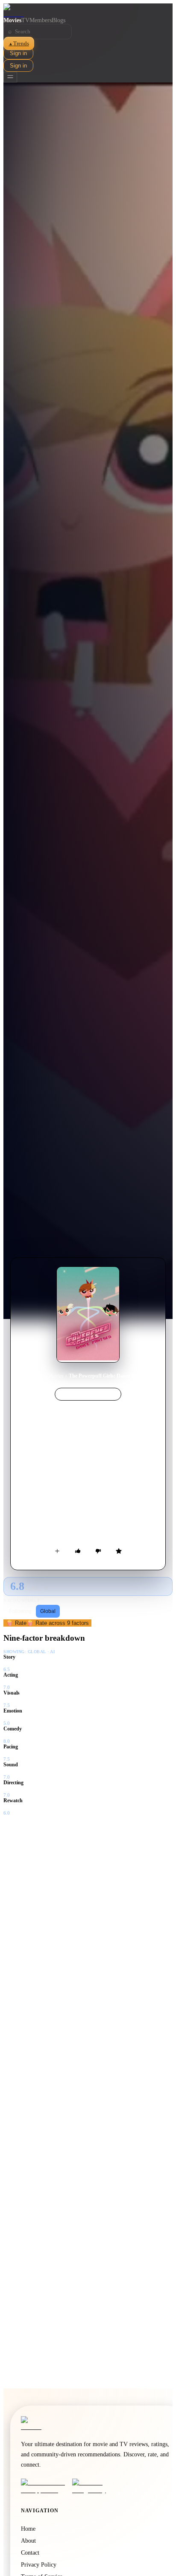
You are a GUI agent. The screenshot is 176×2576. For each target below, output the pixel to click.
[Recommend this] (78, 1551)
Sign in (18, 53)
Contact (30, 2553)
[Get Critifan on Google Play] (95, 2486)
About (28, 2541)
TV (25, 20)
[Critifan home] (88, 10)
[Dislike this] (98, 1551)
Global (48, 1611)
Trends (19, 43)
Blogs (59, 20)
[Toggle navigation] (10, 77)
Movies (12, 20)
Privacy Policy (39, 2565)
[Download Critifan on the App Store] (44, 2486)
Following (20, 1611)
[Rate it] (119, 1551)
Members (41, 20)
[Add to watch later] (57, 1551)
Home (37, 1376)
